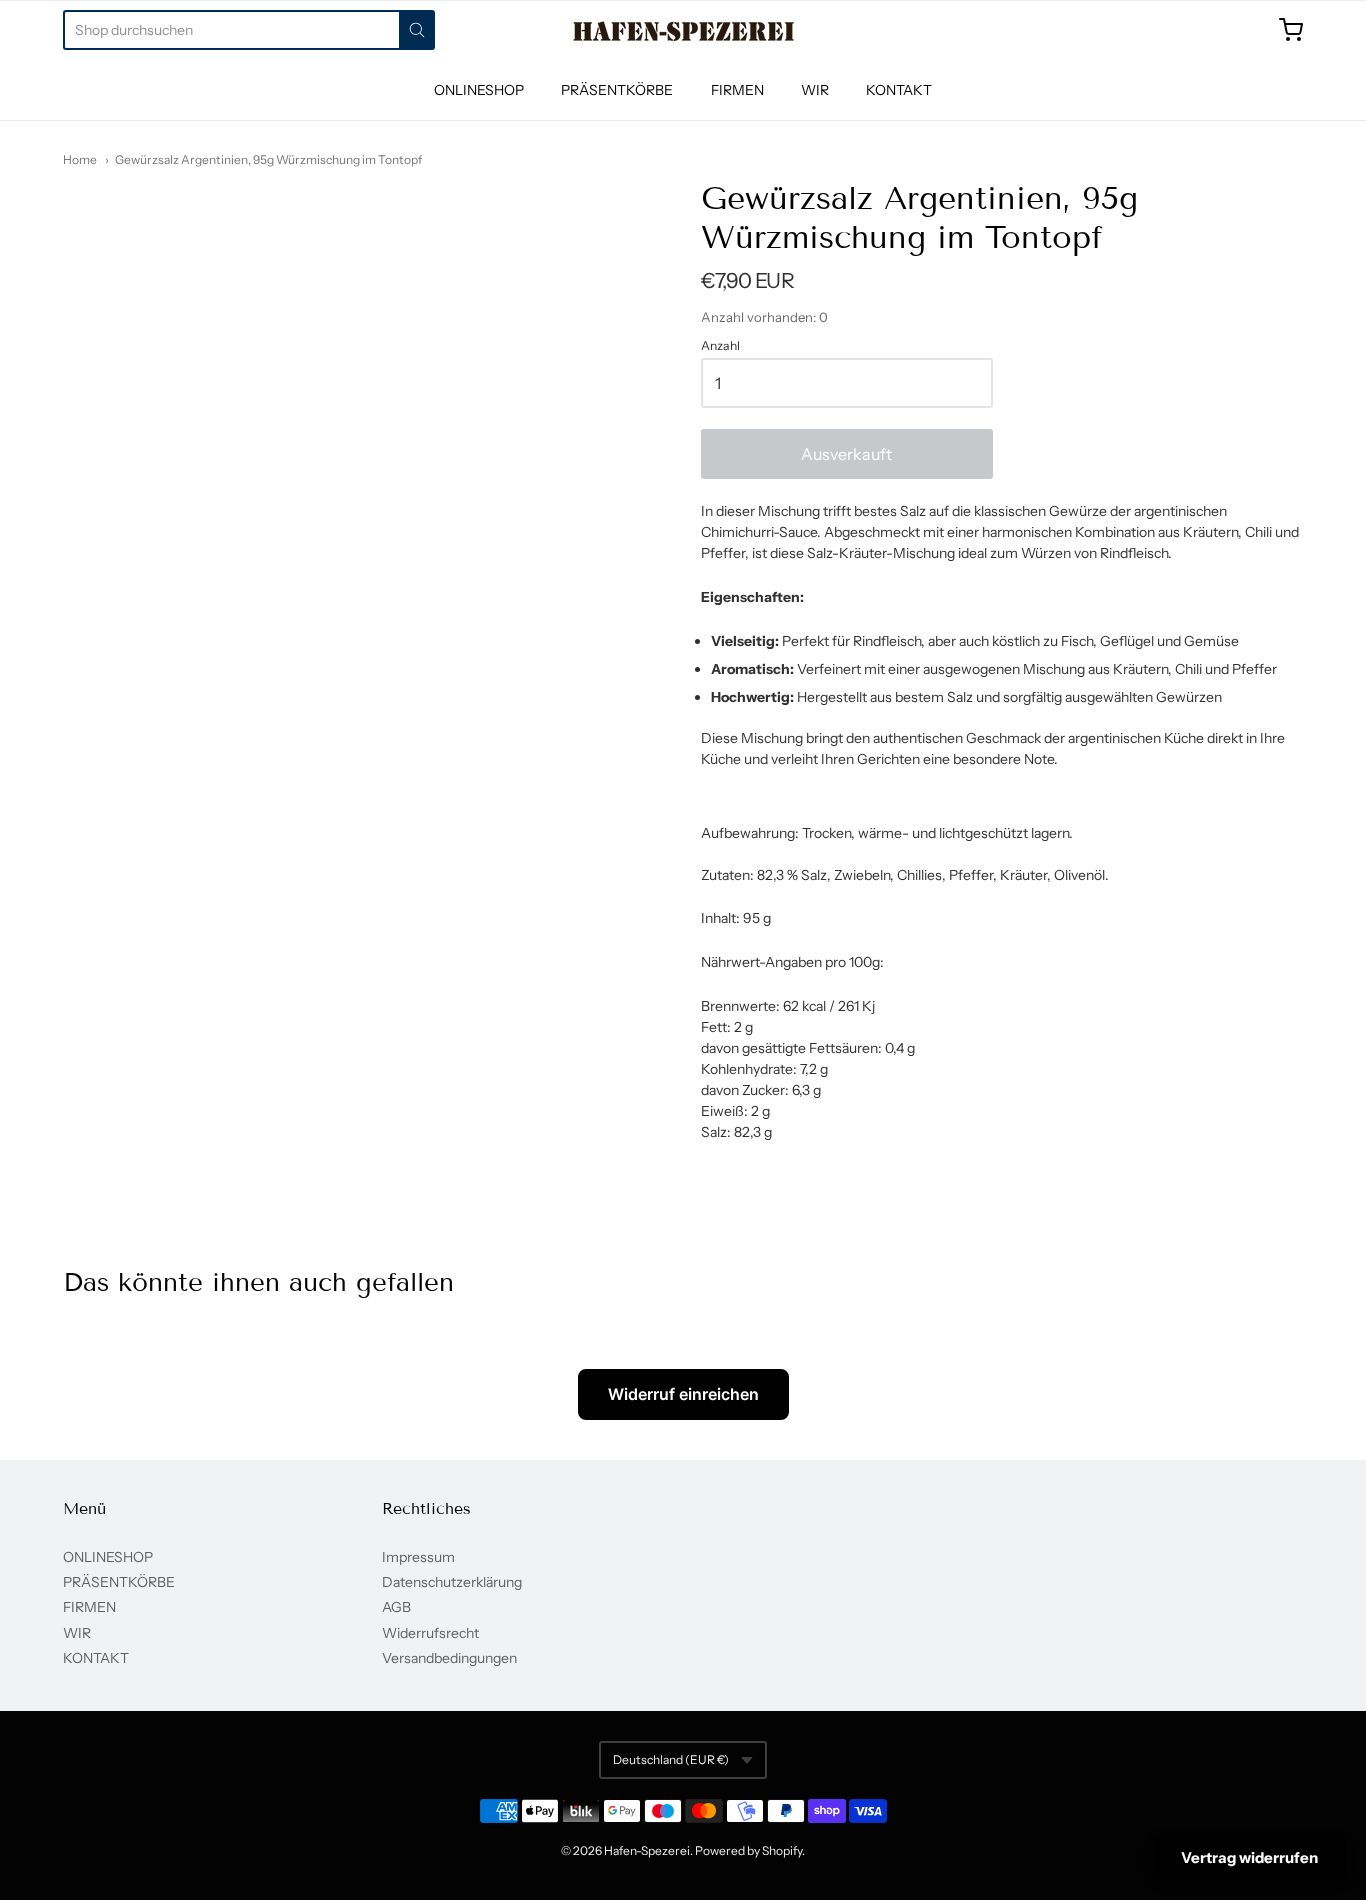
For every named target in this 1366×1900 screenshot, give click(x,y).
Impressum (418, 1557)
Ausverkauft (846, 454)
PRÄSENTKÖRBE (617, 90)
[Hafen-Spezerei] (683, 31)
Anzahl (720, 346)
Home (80, 159)
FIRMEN (737, 90)
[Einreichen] (417, 30)
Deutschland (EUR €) (671, 1759)
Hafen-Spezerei (647, 1850)
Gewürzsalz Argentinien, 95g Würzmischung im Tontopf (268, 159)
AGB (396, 1607)
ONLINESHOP (479, 90)
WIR (815, 90)
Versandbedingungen (449, 1658)
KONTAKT (899, 90)
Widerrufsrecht (430, 1633)
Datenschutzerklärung (452, 1582)
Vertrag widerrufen (1249, 1857)
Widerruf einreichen (683, 1394)
